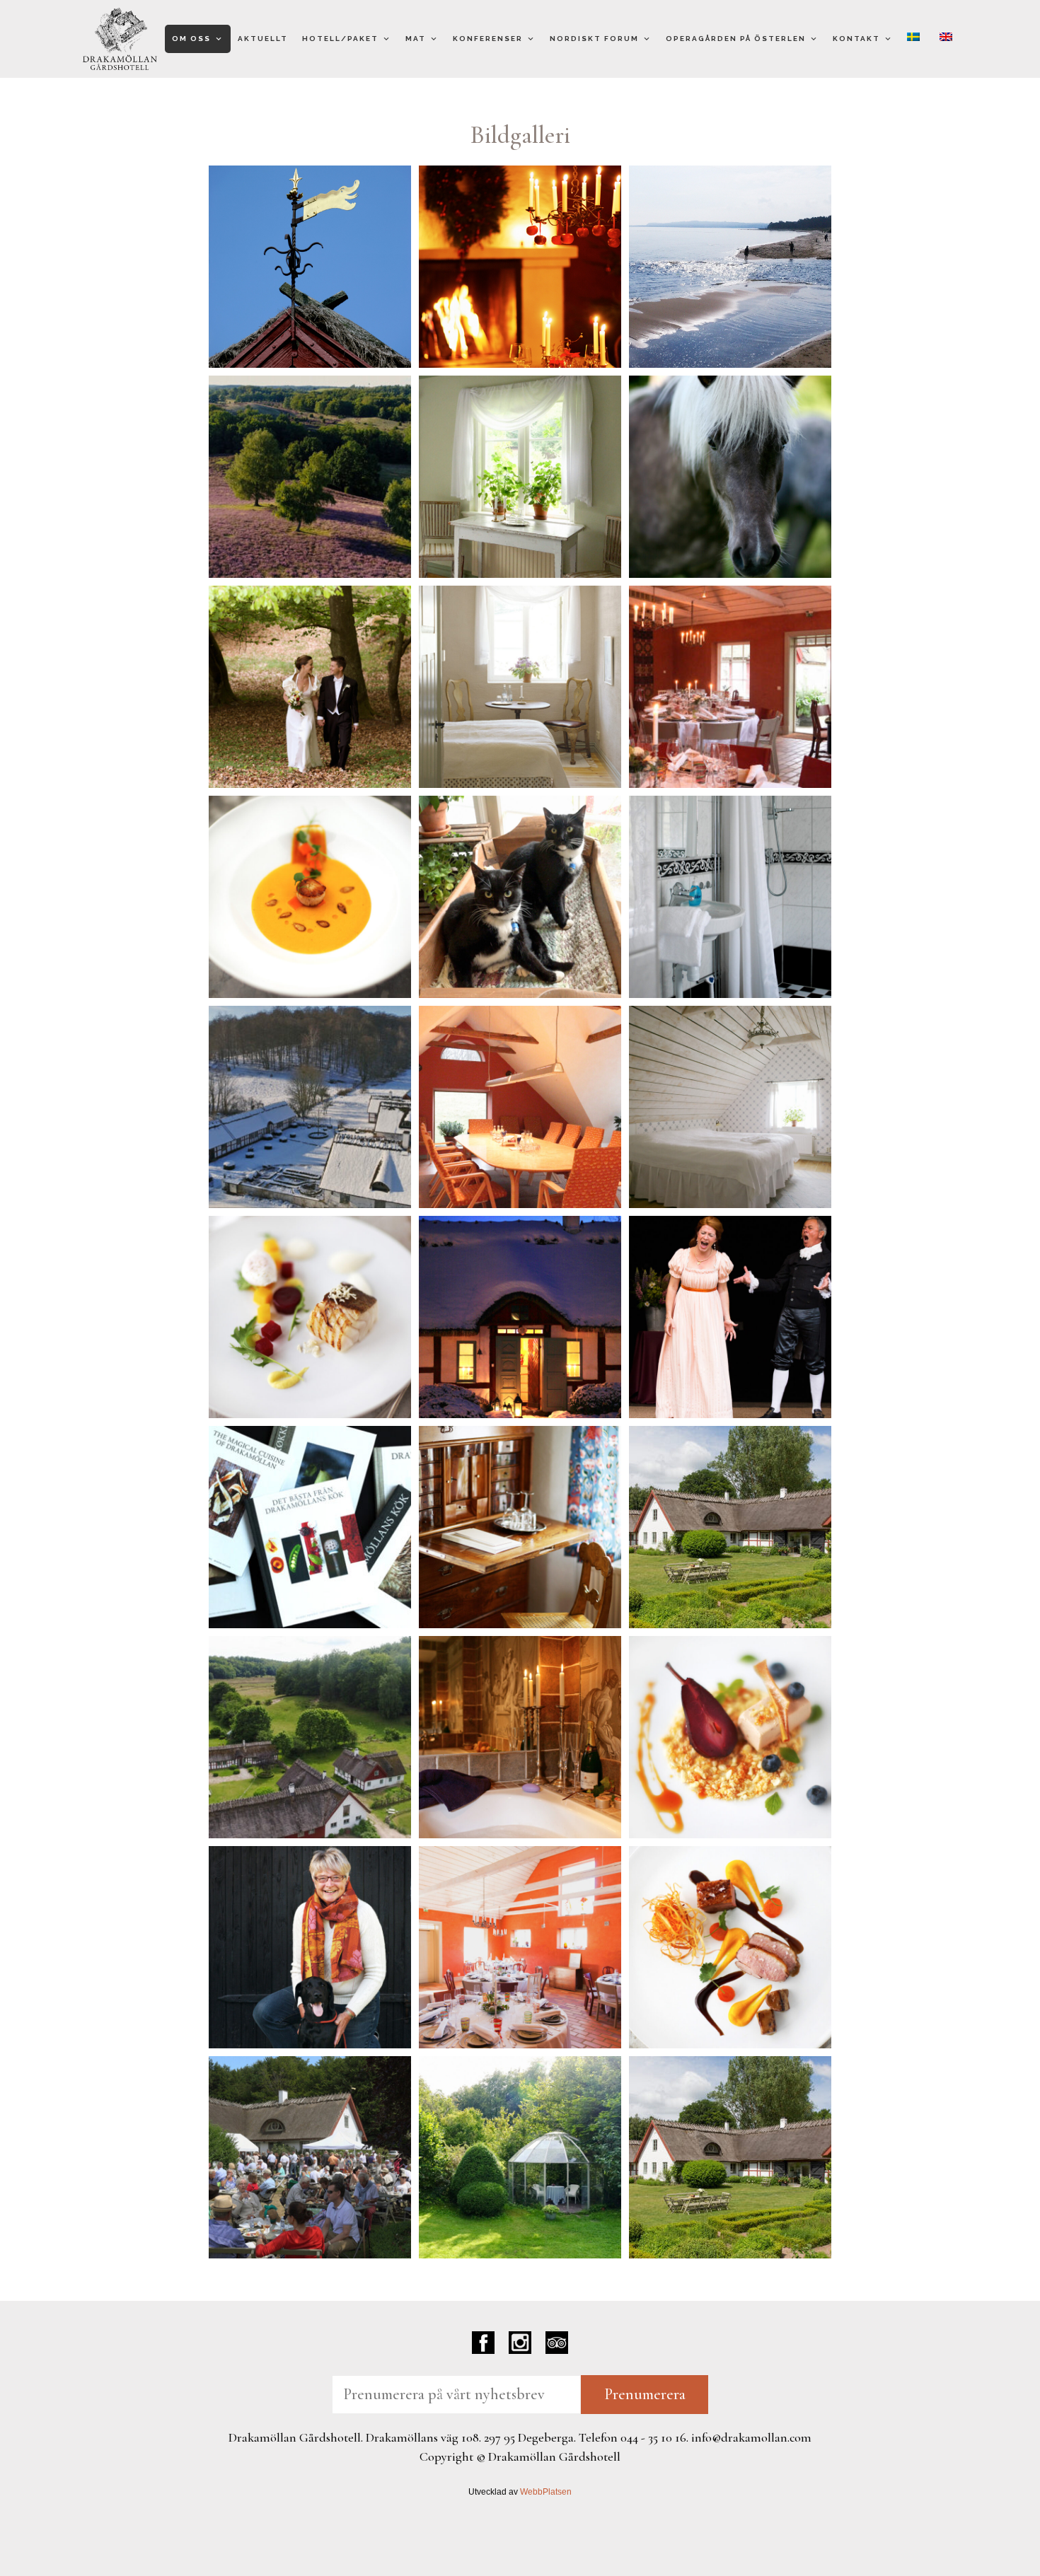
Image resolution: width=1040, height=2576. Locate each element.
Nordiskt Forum (594, 39)
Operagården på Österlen (736, 39)
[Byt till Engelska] (949, 39)
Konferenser (488, 39)
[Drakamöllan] (120, 39)
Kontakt (856, 39)
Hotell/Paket (340, 39)
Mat (416, 39)
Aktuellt (263, 39)
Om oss (191, 39)
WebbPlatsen (546, 2492)
